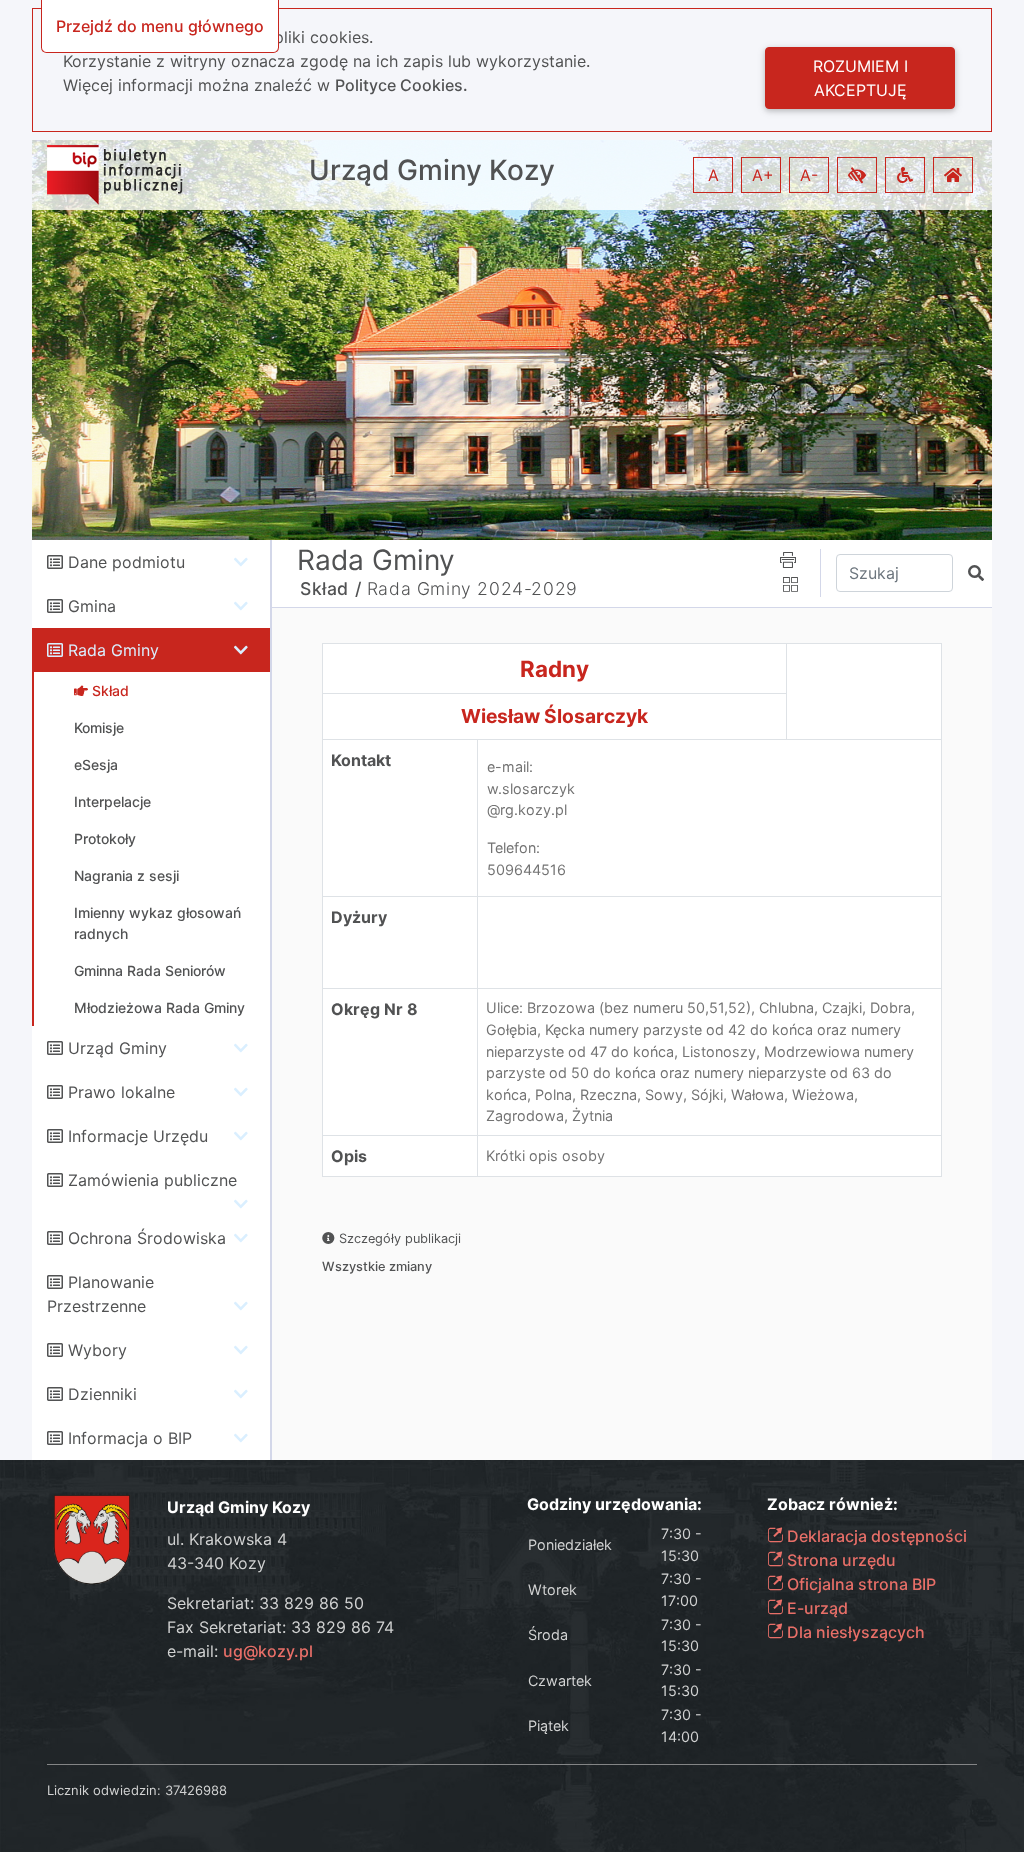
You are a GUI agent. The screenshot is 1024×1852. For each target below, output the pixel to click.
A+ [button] (763, 175)
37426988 (196, 1790)
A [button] (713, 175)
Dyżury (359, 917)
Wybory (97, 1350)
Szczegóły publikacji (398, 1238)
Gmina (92, 606)
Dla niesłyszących (854, 1632)
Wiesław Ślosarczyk (554, 716)
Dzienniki (102, 1394)
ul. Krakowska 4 (227, 1539)
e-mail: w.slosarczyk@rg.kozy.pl (531, 788)
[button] (857, 175)
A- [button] (809, 175)
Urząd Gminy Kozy (432, 170)
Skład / (330, 588)
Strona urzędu (839, 1560)
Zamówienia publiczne (152, 1180)
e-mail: (240, 1651)
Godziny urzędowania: (614, 1504)
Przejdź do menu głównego (160, 26)
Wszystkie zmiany (377, 1266)
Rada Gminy (113, 650)
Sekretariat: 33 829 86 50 (265, 1603)
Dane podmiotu (126, 562)
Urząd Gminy (117, 1048)
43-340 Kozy (216, 1563)
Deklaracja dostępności (875, 1536)
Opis (349, 1156)
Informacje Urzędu (138, 1136)
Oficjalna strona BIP (859, 1584)
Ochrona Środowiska (147, 1238)
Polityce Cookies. (401, 85)
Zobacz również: (832, 1504)
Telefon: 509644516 (526, 858)
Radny (554, 668)
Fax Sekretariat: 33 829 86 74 (280, 1627)
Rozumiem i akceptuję (860, 78)
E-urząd (815, 1608)
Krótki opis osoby (545, 1155)
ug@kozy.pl (268, 1651)
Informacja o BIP (130, 1438)
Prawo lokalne (121, 1092)
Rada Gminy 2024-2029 (472, 588)
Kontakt (361, 760)
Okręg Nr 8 (374, 1009)
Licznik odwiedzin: (104, 1790)
